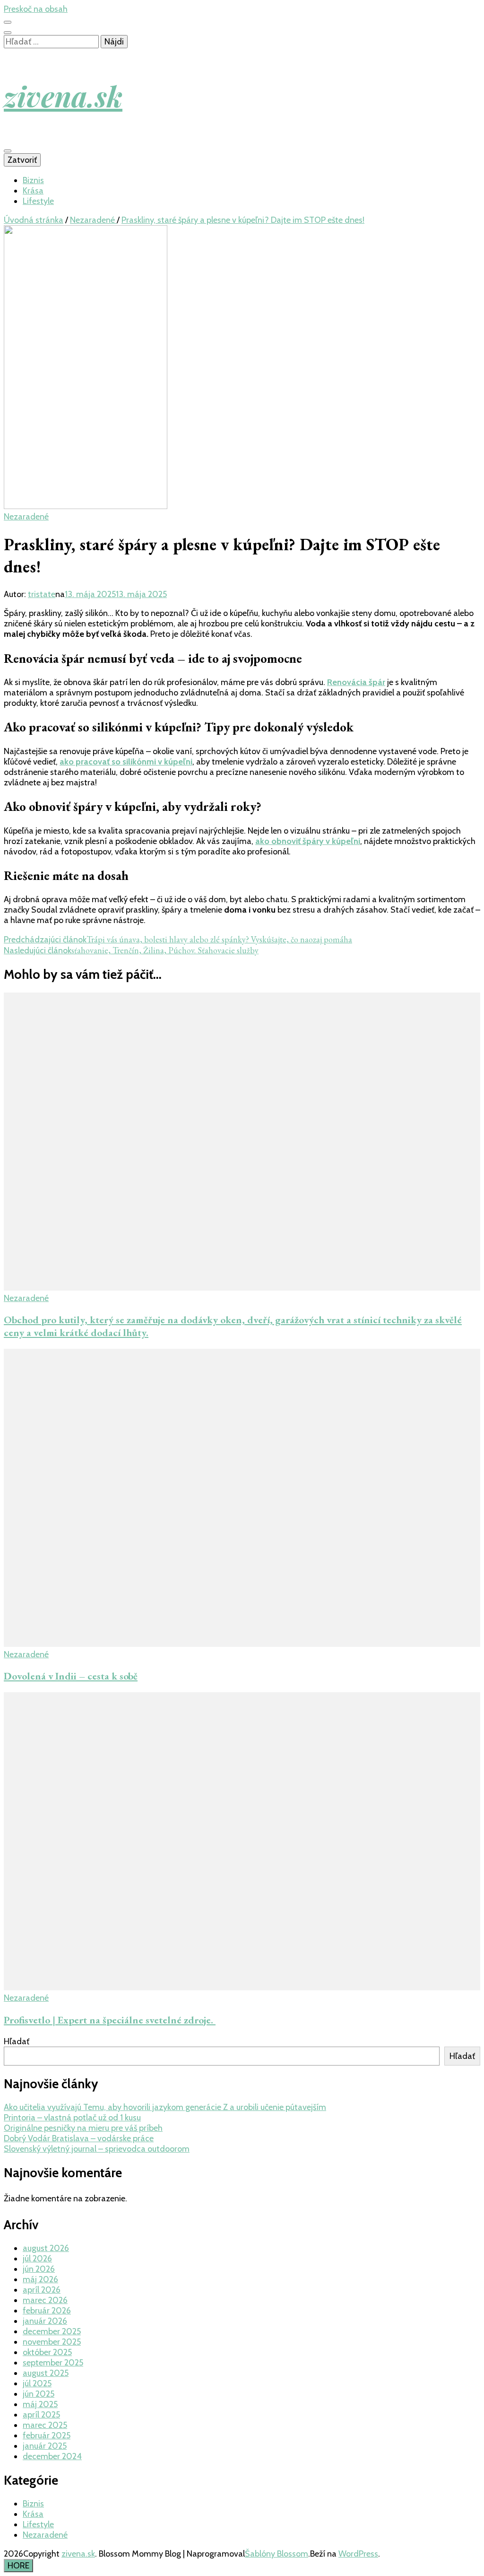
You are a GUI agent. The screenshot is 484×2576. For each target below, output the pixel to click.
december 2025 (52, 2331)
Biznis (33, 180)
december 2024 (52, 2456)
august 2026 (46, 2248)
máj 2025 (40, 2404)
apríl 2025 (41, 2415)
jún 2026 (39, 2269)
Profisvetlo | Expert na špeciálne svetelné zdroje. (110, 2020)
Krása (33, 191)
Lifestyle (38, 201)
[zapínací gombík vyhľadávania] (8, 33)
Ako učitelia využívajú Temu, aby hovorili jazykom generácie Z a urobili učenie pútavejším (165, 2107)
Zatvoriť (22, 160)
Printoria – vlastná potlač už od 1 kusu (72, 2118)
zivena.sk (63, 96)
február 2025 (47, 2435)
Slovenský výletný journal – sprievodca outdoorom (97, 2149)
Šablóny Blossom (277, 2554)
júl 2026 (37, 2259)
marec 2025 (45, 2425)
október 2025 (47, 2352)
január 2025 (45, 2446)
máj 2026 (40, 2279)
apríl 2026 (42, 2290)
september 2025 (53, 2363)
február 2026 (47, 2311)
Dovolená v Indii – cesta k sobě (71, 1676)
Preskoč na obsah (36, 9)
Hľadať (17, 2041)
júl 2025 (37, 2383)
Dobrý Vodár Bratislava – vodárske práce (79, 2138)
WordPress (358, 2554)
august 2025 (46, 2373)
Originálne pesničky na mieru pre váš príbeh (83, 2128)
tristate (42, 594)
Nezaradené (26, 517)
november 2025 (52, 2342)
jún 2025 (39, 2394)
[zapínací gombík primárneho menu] (8, 151)
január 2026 (45, 2321)
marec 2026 (45, 2300)
